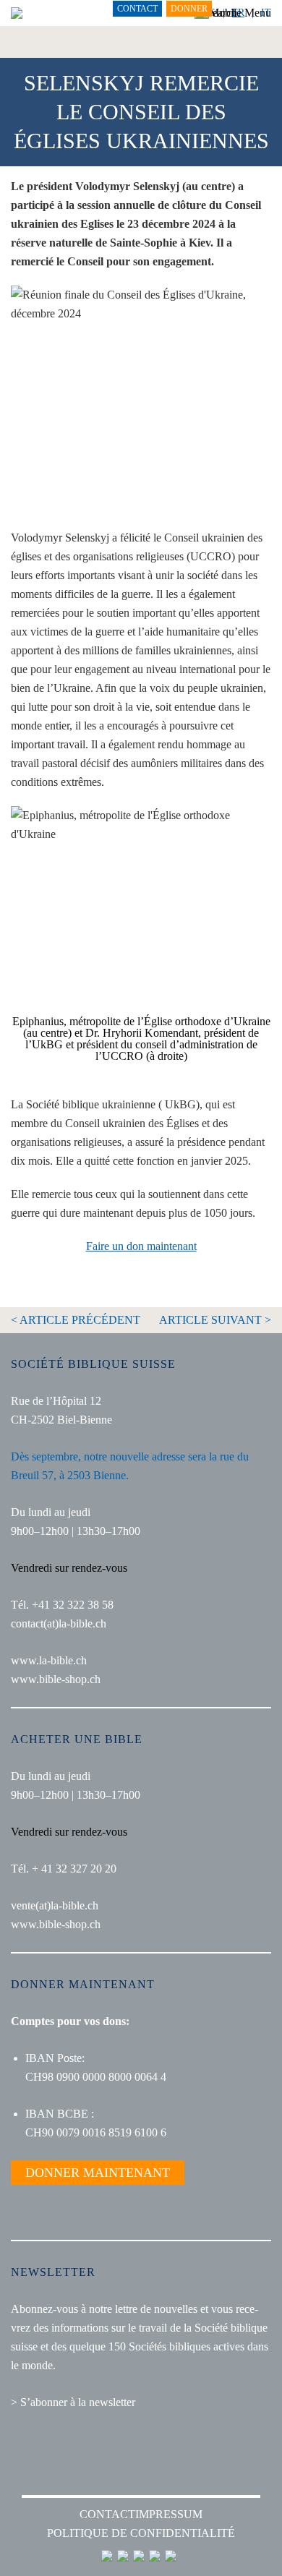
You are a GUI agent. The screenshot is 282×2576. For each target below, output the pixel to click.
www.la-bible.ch (49, 1660)
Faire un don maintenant (141, 1246)
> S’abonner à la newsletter (73, 2402)
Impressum (169, 2514)
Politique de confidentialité (141, 2533)
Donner (189, 9)
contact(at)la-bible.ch (59, 1623)
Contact (137, 9)
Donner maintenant (98, 2173)
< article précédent (76, 1320)
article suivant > (215, 1320)
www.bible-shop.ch (56, 1679)
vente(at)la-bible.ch (55, 1905)
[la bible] (17, 13)
